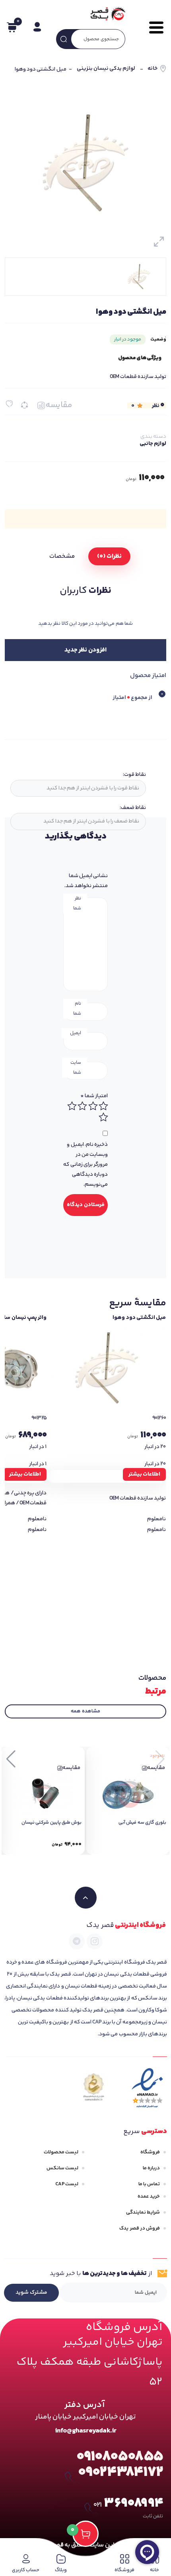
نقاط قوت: (134, 775)
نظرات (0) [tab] (109, 556)
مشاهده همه (85, 1711)
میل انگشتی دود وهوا (139, 1318)
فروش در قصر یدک (140, 2228)
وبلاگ (61, 2570)
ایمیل (76, 1033)
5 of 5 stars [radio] (103, 1117)
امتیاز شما (94, 1096)
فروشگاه (150, 2152)
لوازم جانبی (153, 444)
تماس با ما (149, 2184)
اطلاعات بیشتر (144, 1474)
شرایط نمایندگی (143, 2212)
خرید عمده (149, 2196)
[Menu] (152, 28)
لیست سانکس (62, 2168)
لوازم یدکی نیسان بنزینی (106, 69)
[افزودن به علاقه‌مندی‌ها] (9, 404)
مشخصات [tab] (62, 556)
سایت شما (76, 1068)
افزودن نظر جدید (85, 650)
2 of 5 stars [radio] (93, 1106)
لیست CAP (67, 2184)
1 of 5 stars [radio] (103, 1106)
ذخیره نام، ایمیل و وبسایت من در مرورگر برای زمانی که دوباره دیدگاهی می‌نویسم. (85, 1165)
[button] (11, 1759)
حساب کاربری (26, 2570)
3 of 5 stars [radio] (82, 1106)
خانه (153, 69)
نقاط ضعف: (133, 808)
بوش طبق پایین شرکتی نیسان (51, 1823)
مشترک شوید (31, 2293)
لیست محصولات (61, 2152)
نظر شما (77, 903)
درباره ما (151, 2168)
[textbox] (77, 788)
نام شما (77, 1009)
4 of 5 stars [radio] (72, 1106)
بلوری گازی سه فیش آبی (142, 1823)
